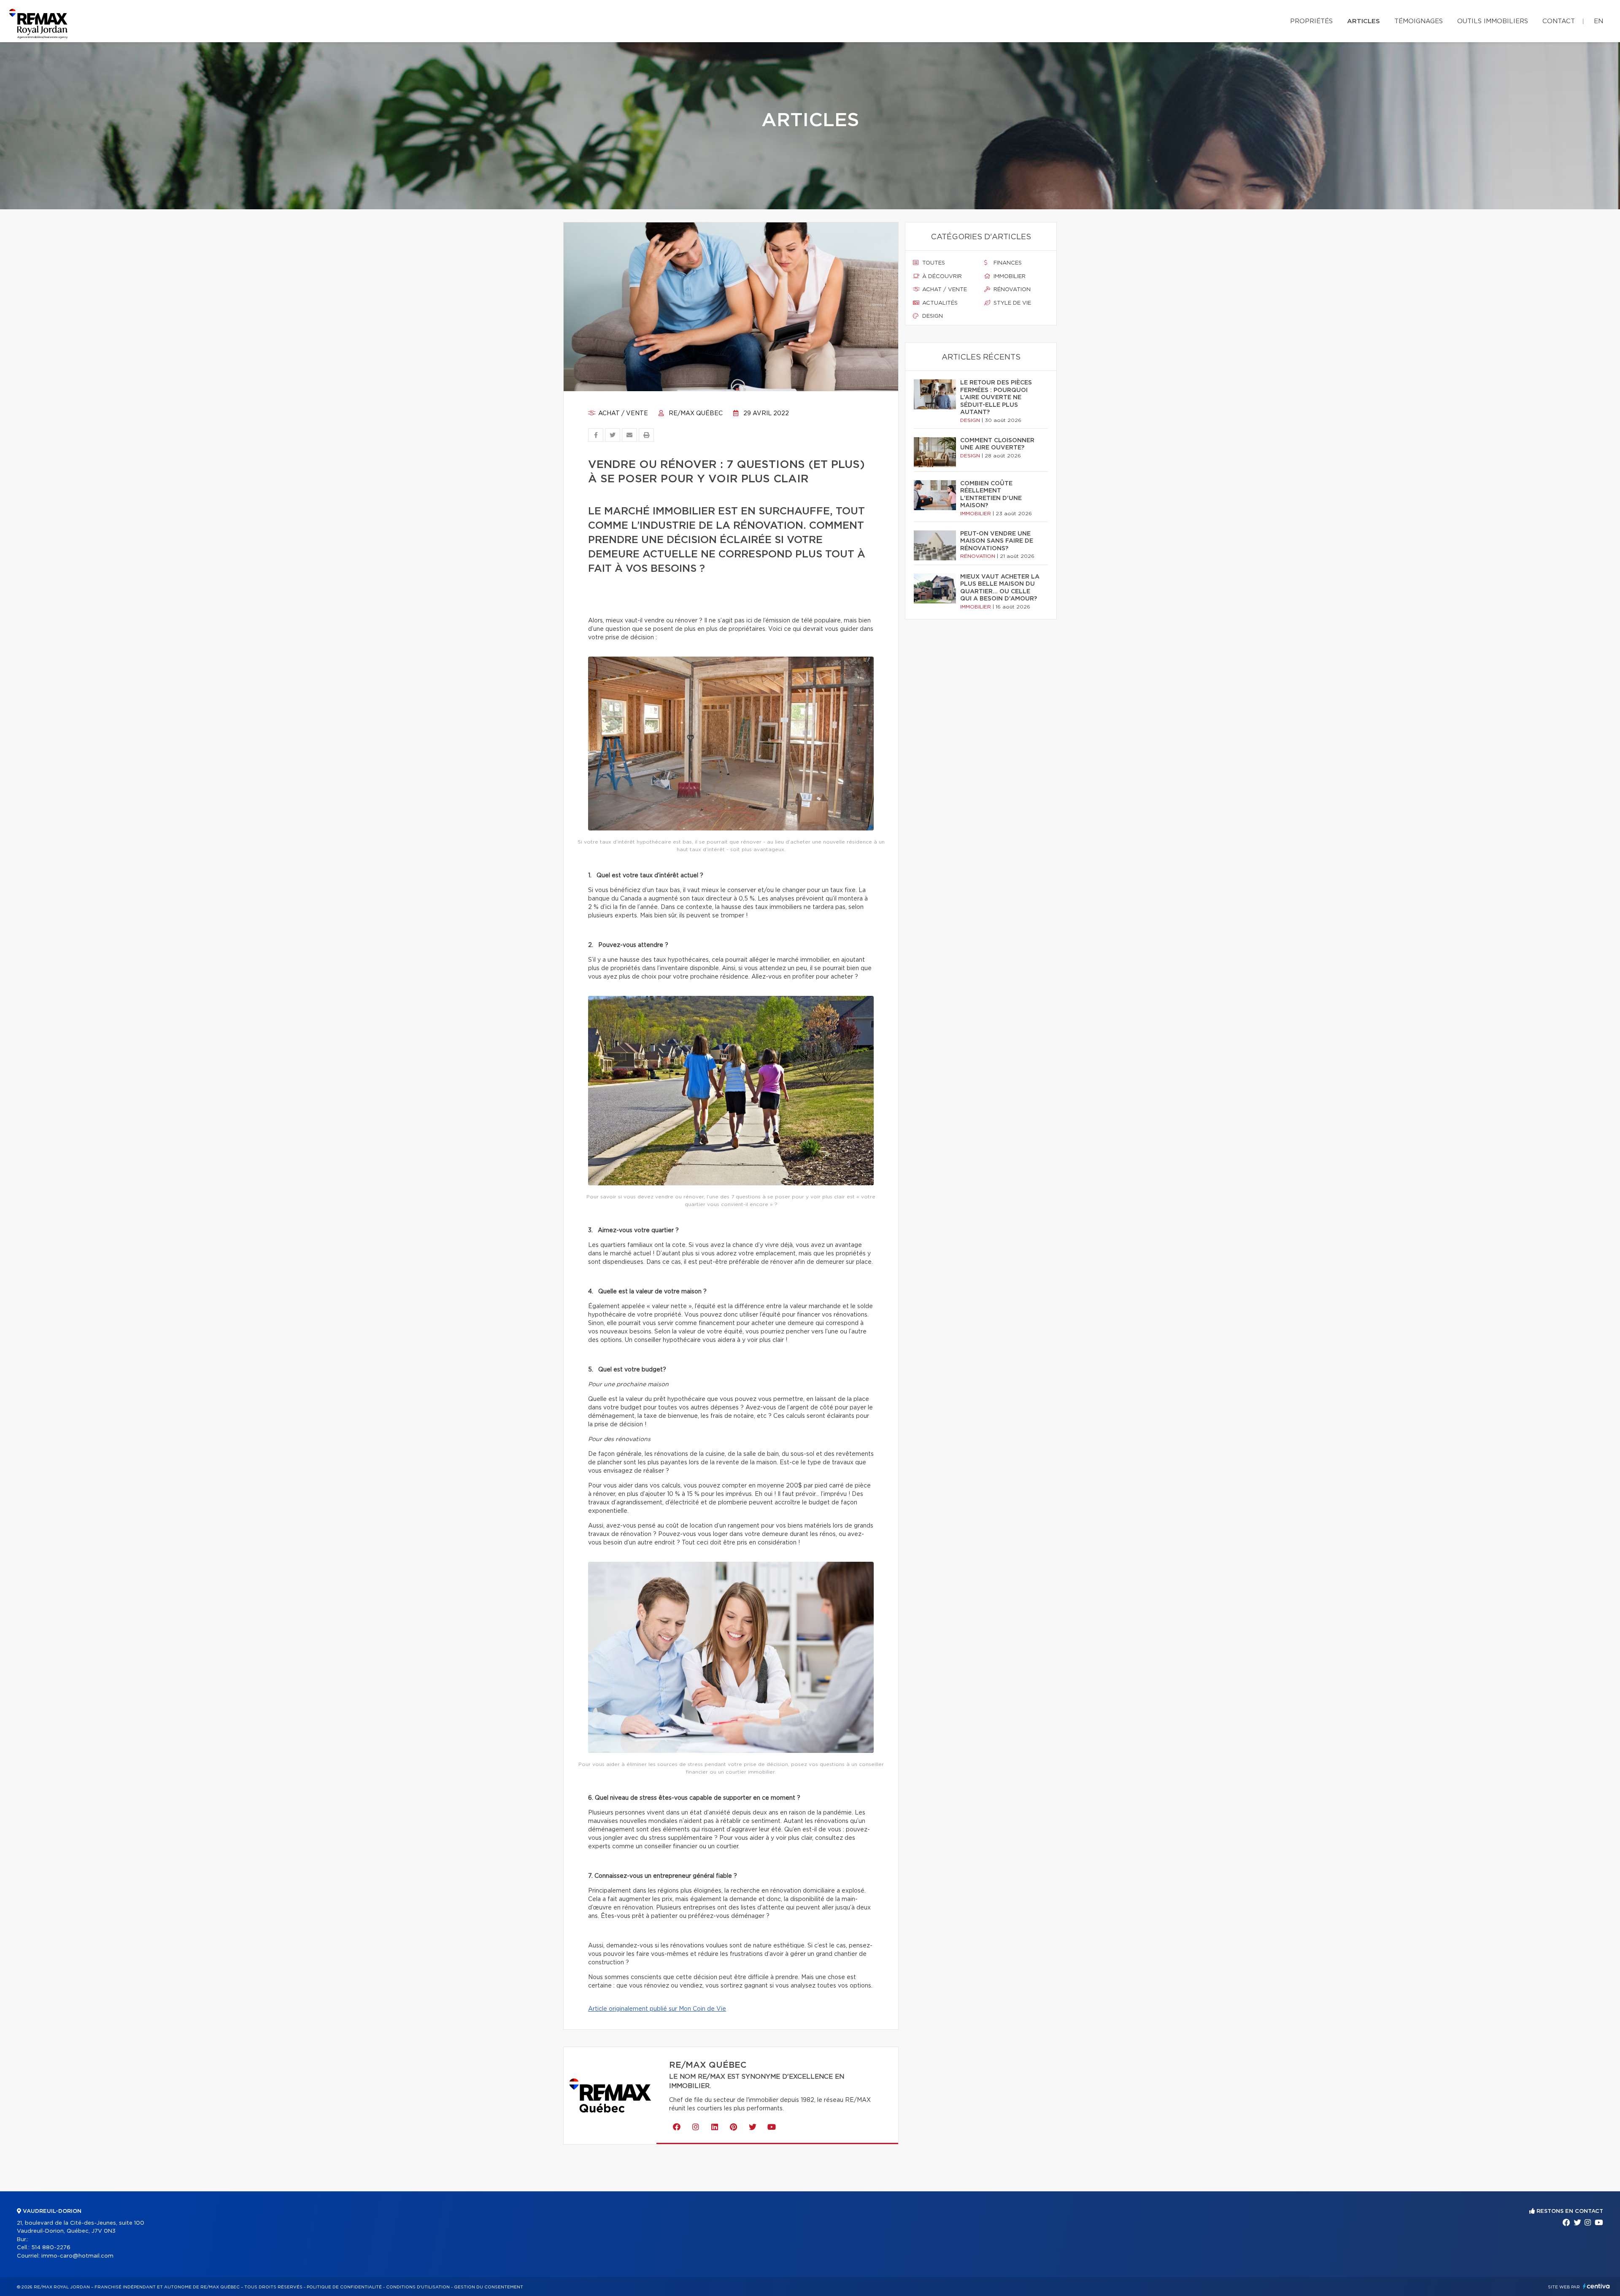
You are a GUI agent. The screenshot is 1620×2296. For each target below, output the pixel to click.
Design (932, 316)
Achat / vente (622, 414)
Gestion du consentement (489, 2287)
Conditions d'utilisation (418, 2287)
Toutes (933, 263)
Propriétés (1311, 21)
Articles (1363, 21)
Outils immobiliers (1493, 21)
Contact (1559, 21)
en (1598, 21)
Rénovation (1011, 290)
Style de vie (1011, 303)
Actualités (939, 303)
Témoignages (1419, 21)
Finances (1007, 263)
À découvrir (941, 277)
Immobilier (1009, 277)
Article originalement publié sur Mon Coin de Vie (657, 2009)
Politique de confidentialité (344, 2287)
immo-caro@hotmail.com (77, 2256)
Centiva (1596, 2286)
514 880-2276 (51, 2248)
